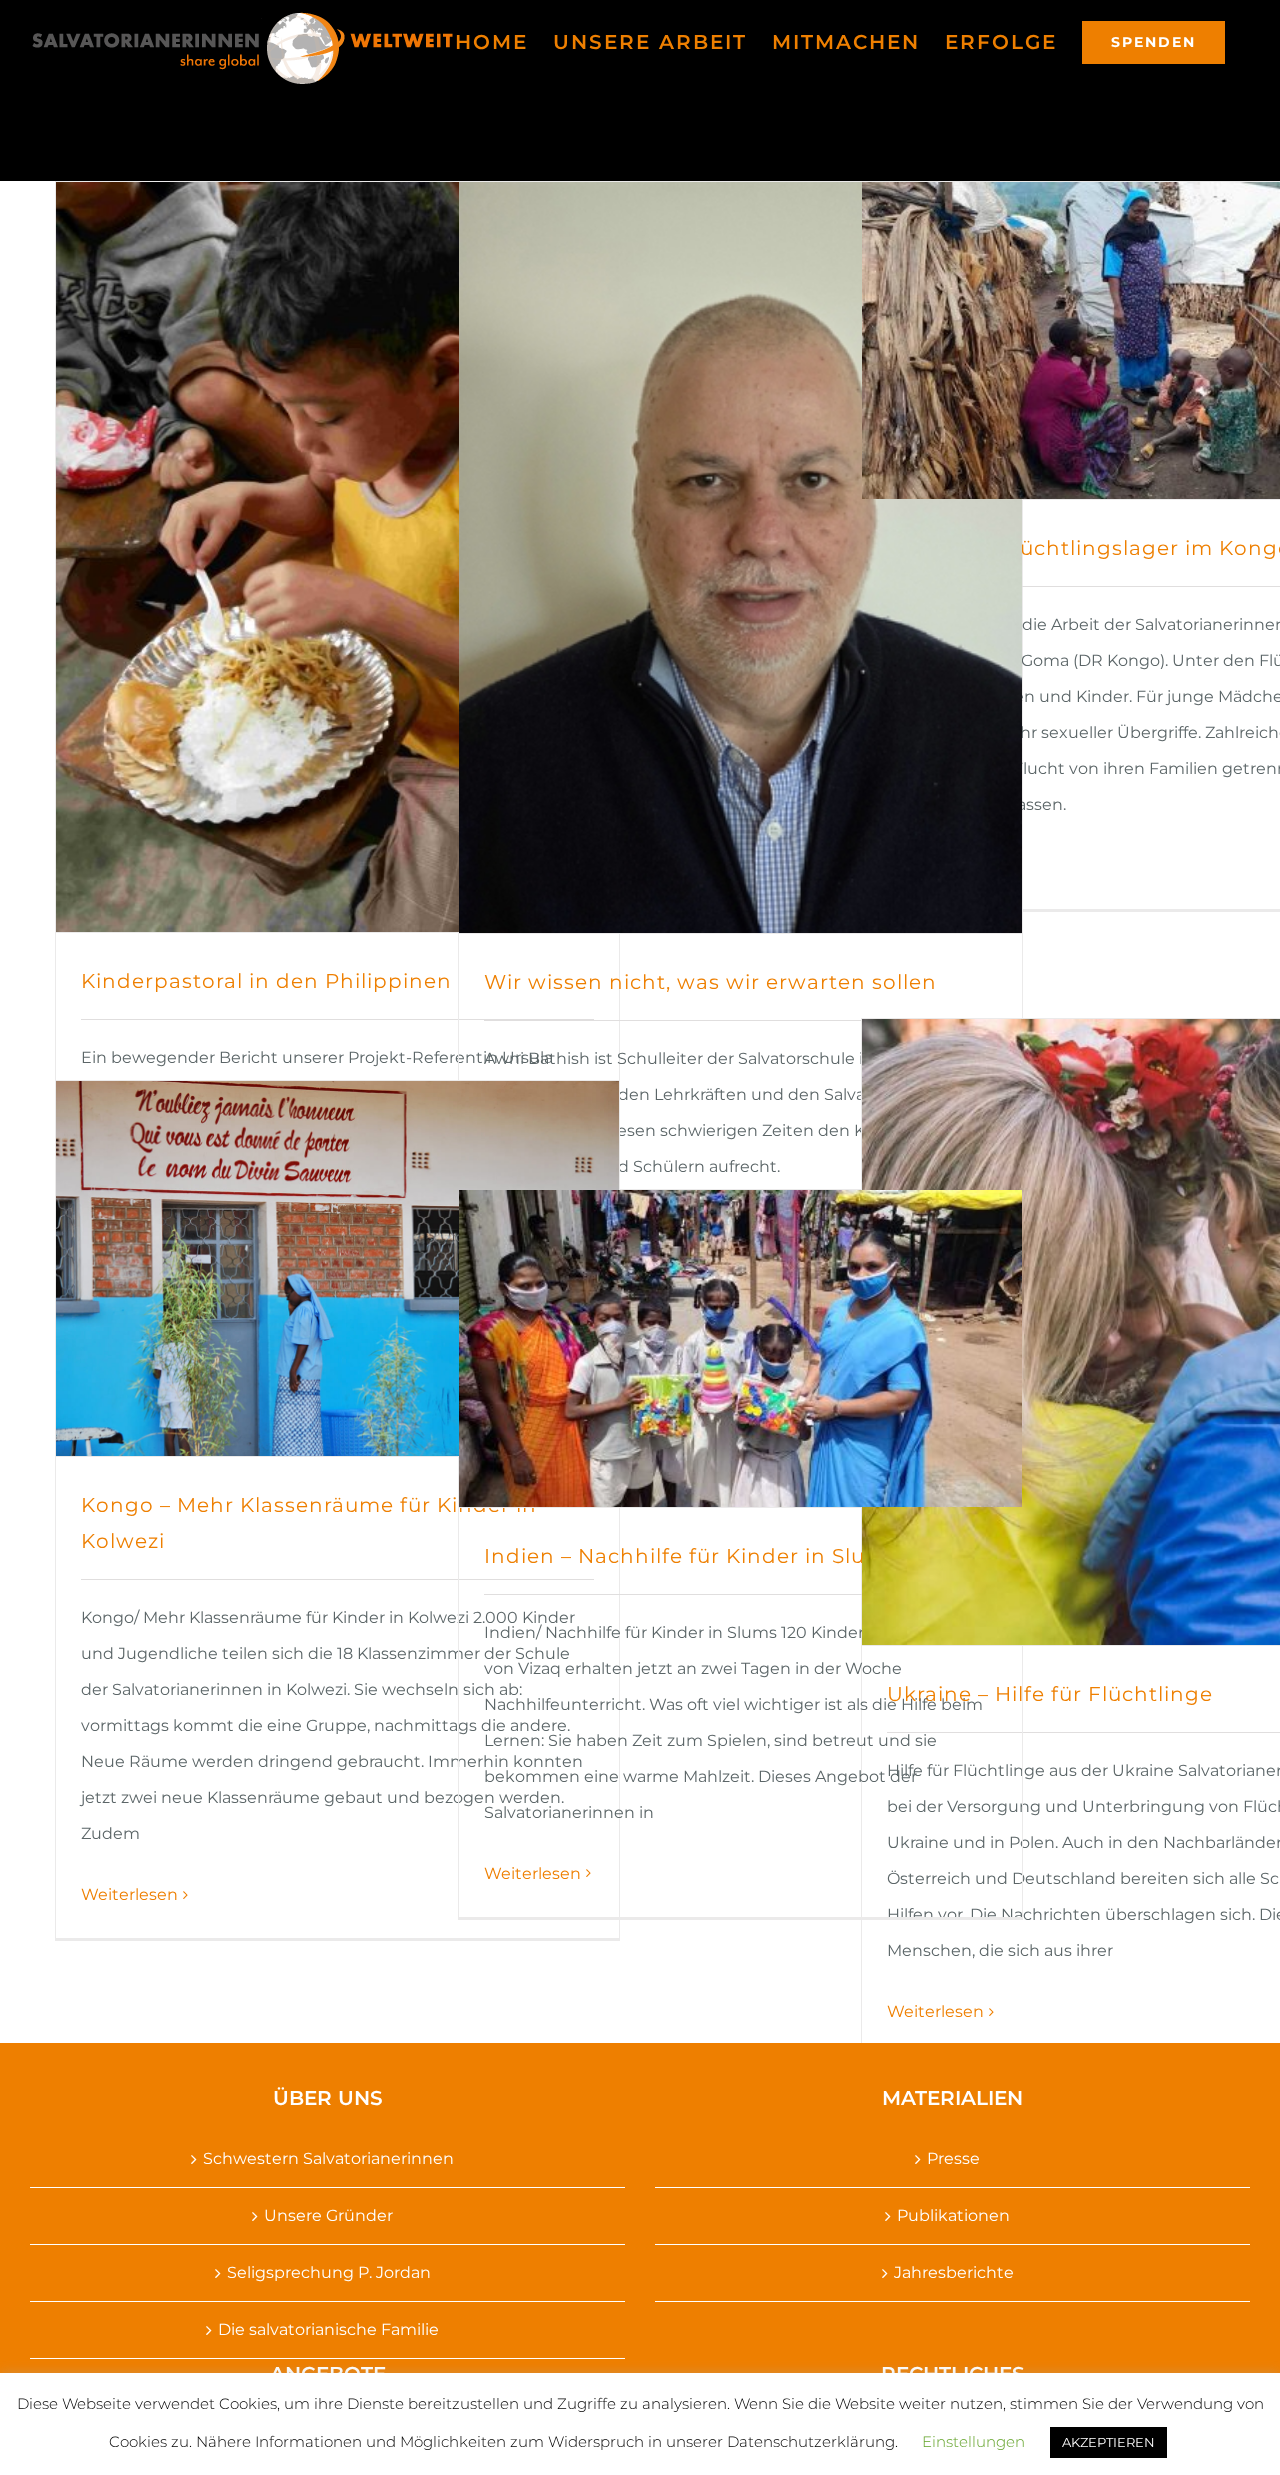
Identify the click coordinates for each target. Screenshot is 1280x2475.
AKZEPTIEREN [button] (1108, 2442)
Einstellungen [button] (973, 2441)
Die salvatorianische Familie (328, 2329)
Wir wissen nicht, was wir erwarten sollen (710, 982)
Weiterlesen (935, 2011)
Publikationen (953, 2215)
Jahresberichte (954, 2272)
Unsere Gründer (328, 2215)
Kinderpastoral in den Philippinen (266, 981)
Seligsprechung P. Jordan (329, 2272)
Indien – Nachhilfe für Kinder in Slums (691, 1556)
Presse (953, 2158)
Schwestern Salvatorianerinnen (328, 2158)
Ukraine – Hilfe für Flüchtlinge (1050, 1694)
